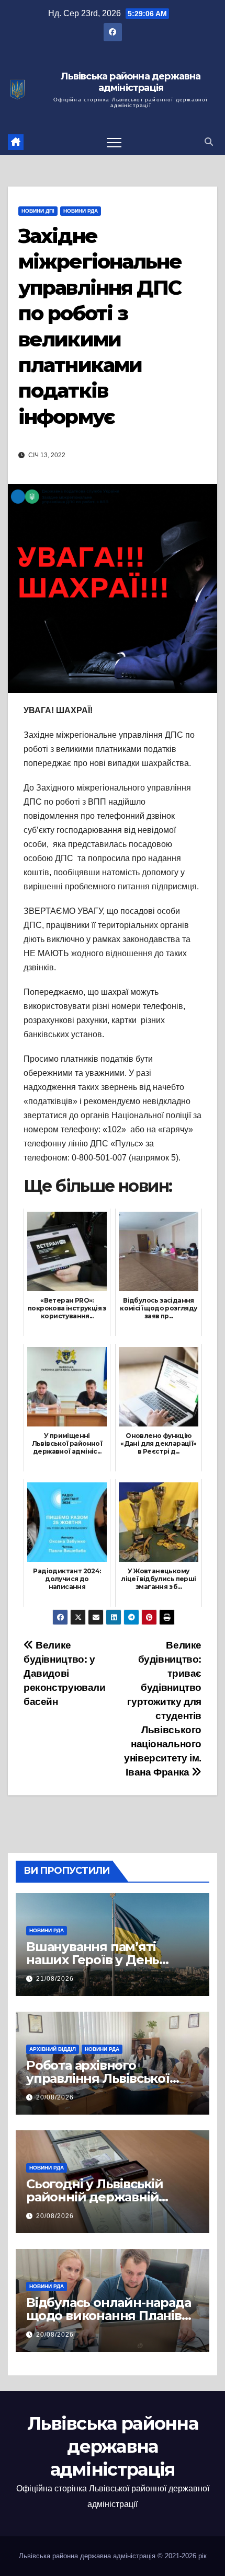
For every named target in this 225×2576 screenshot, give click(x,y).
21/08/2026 (55, 1979)
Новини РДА (81, 211)
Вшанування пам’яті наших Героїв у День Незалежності (93, 1960)
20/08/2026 (55, 2097)
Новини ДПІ (38, 211)
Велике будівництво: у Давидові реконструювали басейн (65, 1673)
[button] (209, 142)
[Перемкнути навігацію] (114, 142)
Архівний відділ (53, 2049)
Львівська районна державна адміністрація (131, 82)
